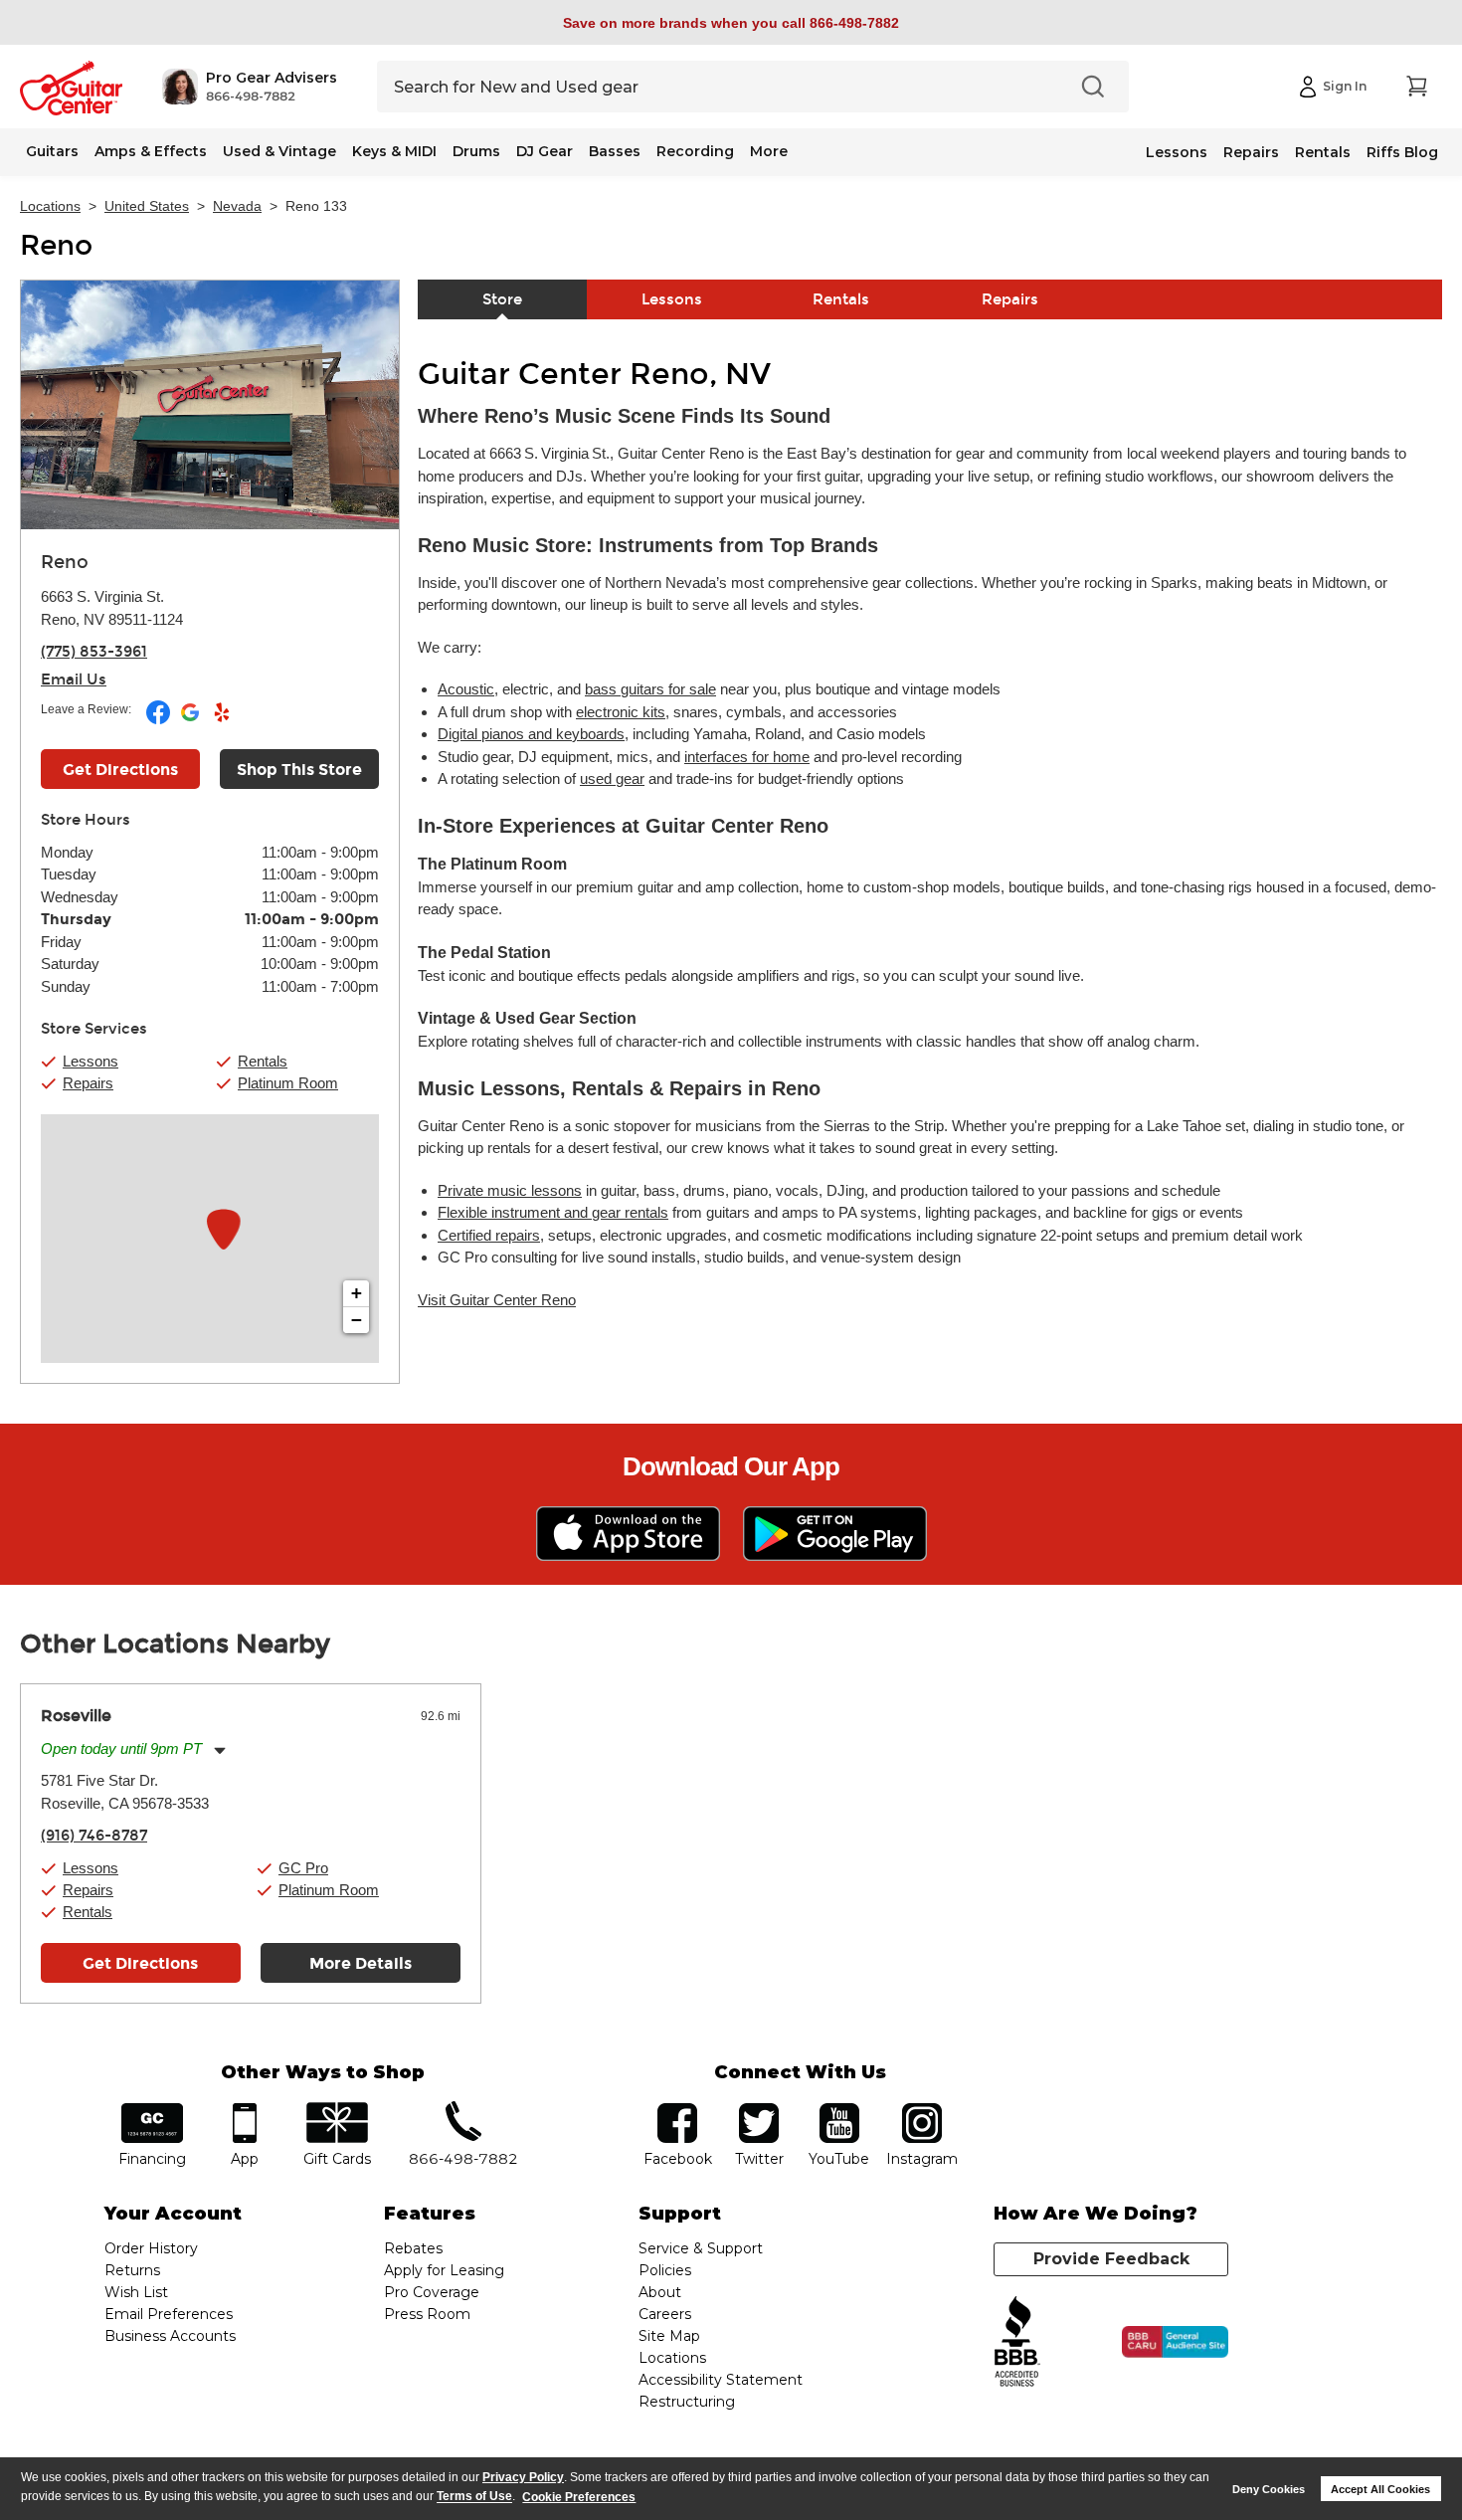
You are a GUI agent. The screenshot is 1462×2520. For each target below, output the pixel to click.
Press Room (427, 2314)
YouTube (839, 2110)
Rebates (413, 2248)
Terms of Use (474, 2497)
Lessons (1177, 152)
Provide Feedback (1111, 2259)
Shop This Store (299, 770)
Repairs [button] (88, 1083)
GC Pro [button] (303, 1868)
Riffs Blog (1402, 152)
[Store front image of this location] (210, 405)
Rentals (1323, 152)
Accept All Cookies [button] (1380, 2489)
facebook (677, 2110)
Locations (50, 206)
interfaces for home (747, 757)
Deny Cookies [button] (1269, 2489)
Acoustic (466, 689)
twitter (759, 2110)
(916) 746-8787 (94, 1836)
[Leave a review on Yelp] (222, 720)
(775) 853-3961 (94, 652)
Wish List (136, 2292)
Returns (132, 2270)
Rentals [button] (263, 1061)
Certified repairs (489, 1235)
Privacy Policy (523, 2477)
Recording (695, 151)
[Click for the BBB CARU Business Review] (1175, 2342)
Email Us (74, 679)
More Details (361, 1963)
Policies (665, 2270)
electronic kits (621, 712)
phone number (463, 2110)
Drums (476, 151)
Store (502, 299)
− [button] (357, 1320)
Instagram (921, 2110)
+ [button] (357, 1293)
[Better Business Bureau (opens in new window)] (1017, 2342)
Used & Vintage (279, 151)
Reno (56, 246)
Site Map (669, 2336)
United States (147, 206)
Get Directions (120, 770)
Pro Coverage (432, 2292)
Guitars (52, 151)
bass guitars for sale (650, 689)
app (245, 2110)
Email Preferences (169, 2314)
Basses (615, 151)
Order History (151, 2248)
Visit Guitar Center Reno (497, 1300)
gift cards (337, 2110)
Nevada (237, 206)
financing (153, 2110)
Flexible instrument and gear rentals (553, 1212)
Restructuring (687, 2402)
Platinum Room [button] (288, 1083)
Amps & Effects (151, 151)
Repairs (1251, 152)
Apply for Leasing (444, 2270)
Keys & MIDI (394, 151)
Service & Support (701, 2248)
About (660, 2292)
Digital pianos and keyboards (531, 734)
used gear (612, 778)
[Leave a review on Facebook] (160, 720)
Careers (665, 2314)
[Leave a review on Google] (191, 720)
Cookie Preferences (579, 2497)
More (769, 151)
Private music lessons (510, 1190)
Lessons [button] (91, 1061)
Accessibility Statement (721, 2380)
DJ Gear (545, 151)
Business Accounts (170, 2336)
